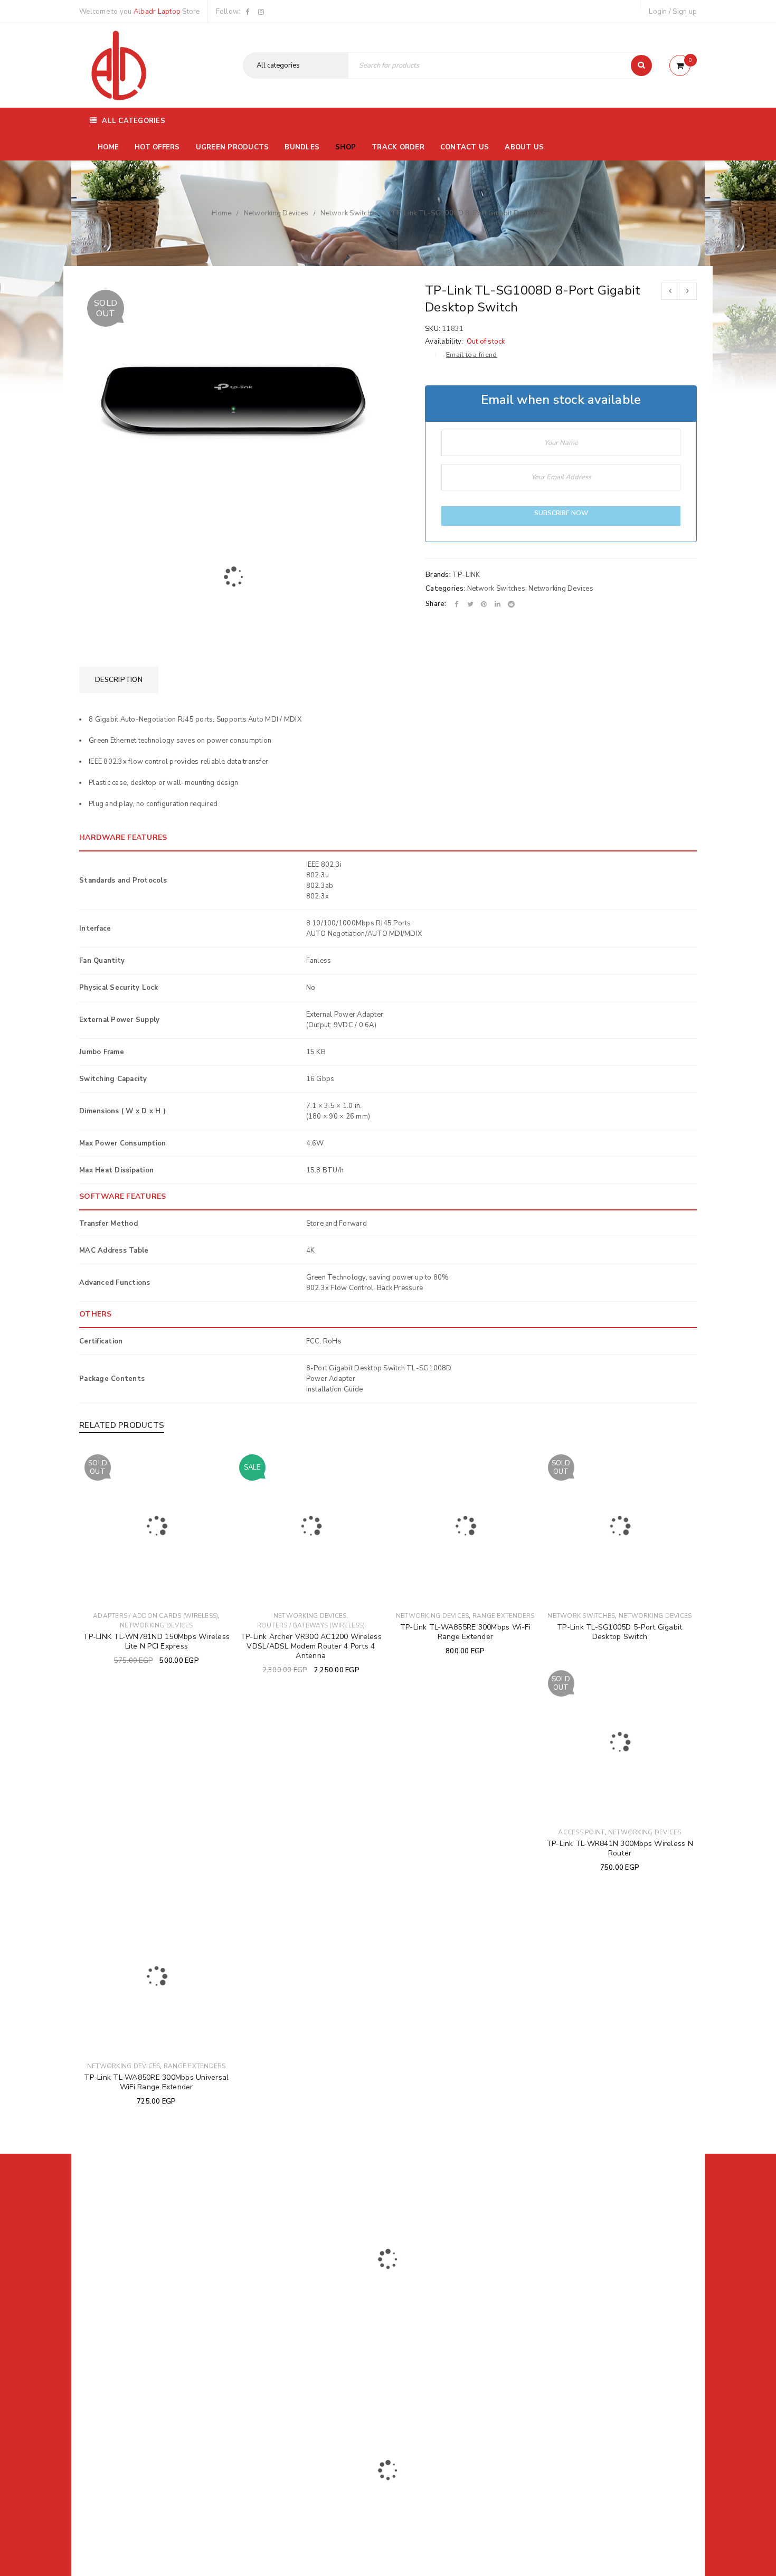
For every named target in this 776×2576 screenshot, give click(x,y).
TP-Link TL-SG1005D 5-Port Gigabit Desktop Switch (619, 1632)
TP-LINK (466, 575)
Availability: (444, 342)
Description (119, 680)
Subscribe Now (561, 513)
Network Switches (349, 213)
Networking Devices (276, 213)
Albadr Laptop (157, 12)
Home (221, 213)
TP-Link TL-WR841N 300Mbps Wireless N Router (620, 1848)
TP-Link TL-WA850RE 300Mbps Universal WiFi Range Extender (156, 2082)
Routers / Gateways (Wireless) (311, 1625)
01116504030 (145, 2318)
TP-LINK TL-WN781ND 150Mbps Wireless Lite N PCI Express (156, 1641)
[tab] (119, 680)
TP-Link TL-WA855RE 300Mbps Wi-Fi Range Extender (465, 1632)
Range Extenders (504, 1616)
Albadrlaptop (318, 2388)
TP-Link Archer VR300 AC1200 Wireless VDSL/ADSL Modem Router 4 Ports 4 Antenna (311, 1646)
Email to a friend (471, 355)
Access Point (581, 1832)
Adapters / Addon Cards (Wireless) (155, 1616)
